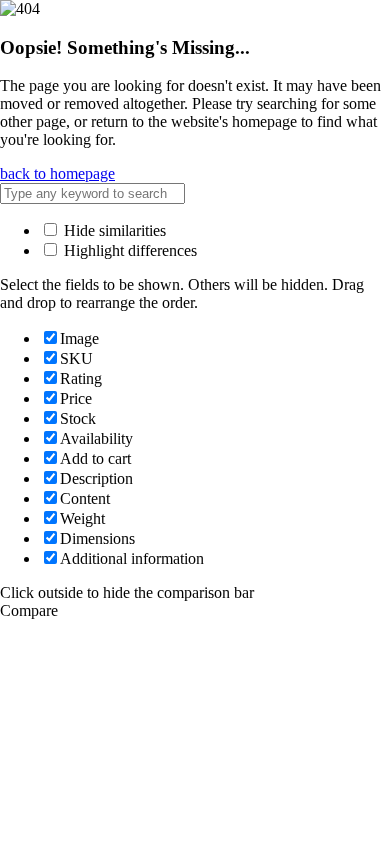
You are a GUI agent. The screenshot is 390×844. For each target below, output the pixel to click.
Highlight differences (128, 250)
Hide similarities (113, 230)
